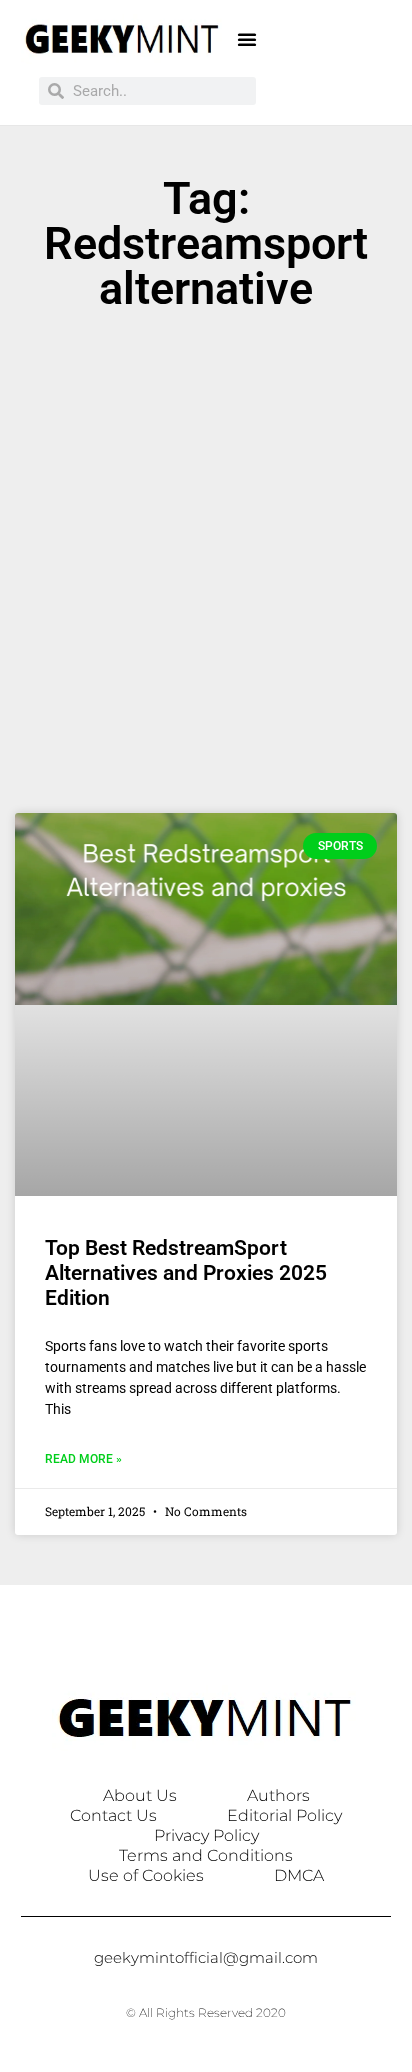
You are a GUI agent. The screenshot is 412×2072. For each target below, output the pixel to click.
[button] (247, 39)
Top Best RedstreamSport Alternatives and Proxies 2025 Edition (186, 1273)
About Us (140, 1795)
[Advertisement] (206, 572)
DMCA (299, 1875)
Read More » (83, 1459)
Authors (278, 1795)
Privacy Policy (206, 1835)
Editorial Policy (284, 1815)
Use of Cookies (146, 1875)
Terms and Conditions (206, 1855)
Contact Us (113, 1815)
